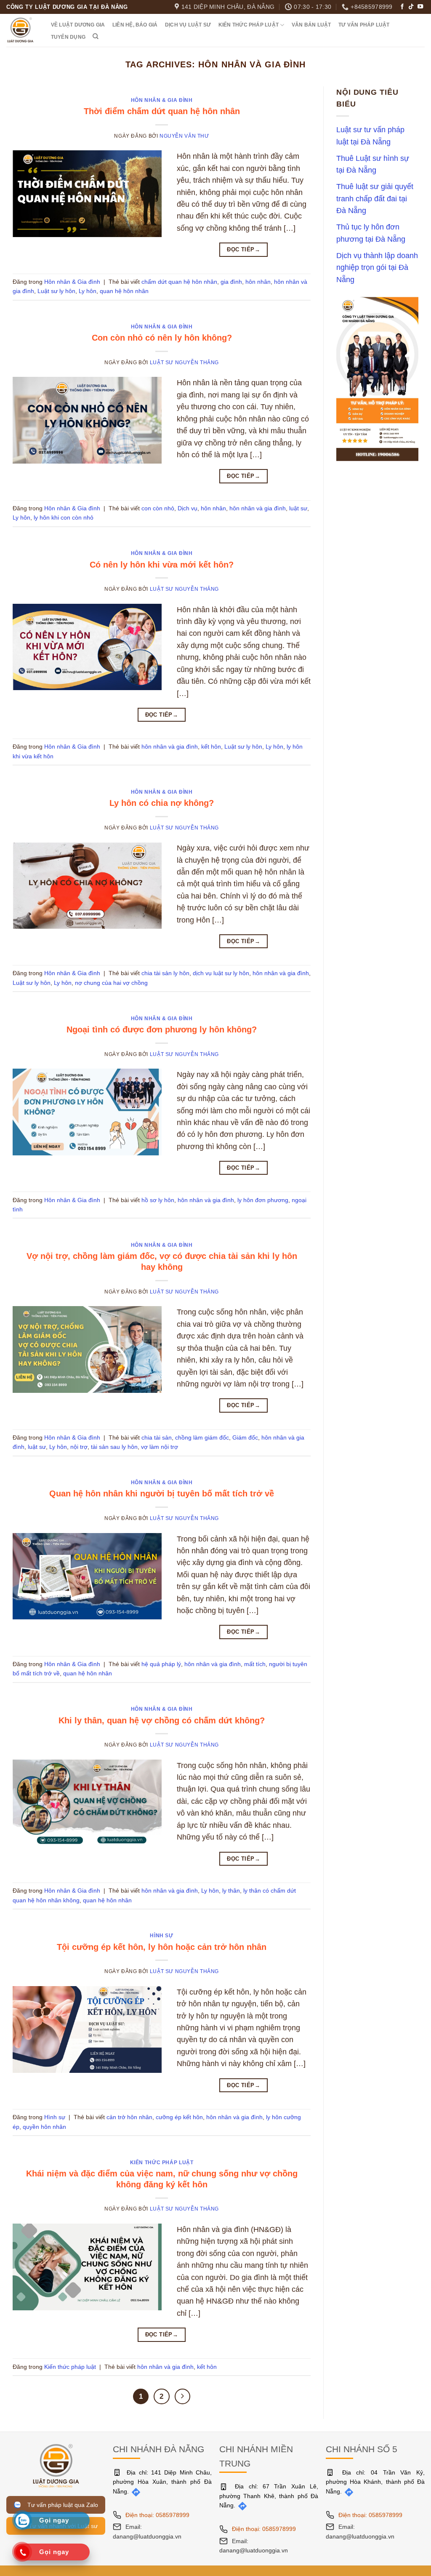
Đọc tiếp (243, 249)
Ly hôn (88, 291)
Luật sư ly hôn (56, 291)
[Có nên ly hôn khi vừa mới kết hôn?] (87, 646)
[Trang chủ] (56, 2465)
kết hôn (211, 747)
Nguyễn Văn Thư (184, 136)
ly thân (231, 1891)
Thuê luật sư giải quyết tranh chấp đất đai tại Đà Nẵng (375, 199)
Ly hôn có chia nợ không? (162, 803)
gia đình (231, 282)
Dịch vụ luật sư (188, 25)
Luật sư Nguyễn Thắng (184, 363)
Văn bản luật (311, 25)
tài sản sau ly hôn (114, 1447)
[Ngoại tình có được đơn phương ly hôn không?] (87, 1112)
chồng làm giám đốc (202, 1437)
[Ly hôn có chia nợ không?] (87, 885)
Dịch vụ (188, 508)
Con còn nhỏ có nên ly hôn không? (162, 338)
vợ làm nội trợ (160, 1447)
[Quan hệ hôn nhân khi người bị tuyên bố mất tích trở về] (87, 1576)
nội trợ (79, 1447)
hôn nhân (258, 282)
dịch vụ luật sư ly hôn (221, 973)
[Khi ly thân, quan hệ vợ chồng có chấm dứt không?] (87, 1802)
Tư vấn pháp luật (364, 25)
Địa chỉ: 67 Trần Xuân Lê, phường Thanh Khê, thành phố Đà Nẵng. (269, 2496)
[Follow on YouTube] (420, 7)
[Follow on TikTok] (411, 7)
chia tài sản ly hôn (165, 973)
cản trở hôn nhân (129, 2117)
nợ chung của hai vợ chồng (111, 983)
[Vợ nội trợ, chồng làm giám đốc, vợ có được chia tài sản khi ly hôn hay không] (87, 1349)
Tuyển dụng (68, 37)
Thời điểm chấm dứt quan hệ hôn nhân (162, 111)
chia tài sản (157, 1437)
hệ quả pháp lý (161, 1664)
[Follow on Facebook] (402, 7)
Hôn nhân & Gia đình (162, 100)
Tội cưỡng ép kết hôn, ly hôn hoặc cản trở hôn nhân (162, 1947)
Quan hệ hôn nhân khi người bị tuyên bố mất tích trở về (162, 1493)
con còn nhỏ (158, 508)
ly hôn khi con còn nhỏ (64, 517)
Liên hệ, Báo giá (135, 25)
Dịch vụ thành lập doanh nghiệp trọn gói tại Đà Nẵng (377, 268)
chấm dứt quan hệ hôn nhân (179, 282)
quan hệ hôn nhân (124, 291)
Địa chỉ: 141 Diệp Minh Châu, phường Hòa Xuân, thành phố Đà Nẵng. (162, 2482)
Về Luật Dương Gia (78, 25)
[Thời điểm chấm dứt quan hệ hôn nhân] (87, 193)
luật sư (298, 508)
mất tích (255, 1664)
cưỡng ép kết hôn (179, 2117)
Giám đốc (245, 1437)
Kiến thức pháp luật (249, 25)
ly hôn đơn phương (263, 1200)
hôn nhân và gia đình (258, 508)
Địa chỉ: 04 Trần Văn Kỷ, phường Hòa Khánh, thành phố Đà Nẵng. (375, 2482)
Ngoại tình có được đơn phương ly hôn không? (162, 1029)
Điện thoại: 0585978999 (157, 2515)
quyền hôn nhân (44, 2127)
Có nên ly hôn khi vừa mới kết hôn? (162, 565)
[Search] (96, 36)
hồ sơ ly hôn (158, 1200)
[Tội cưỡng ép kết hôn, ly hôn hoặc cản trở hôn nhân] (87, 2029)
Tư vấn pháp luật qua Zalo (61, 2505)
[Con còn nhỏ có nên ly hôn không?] (87, 420)
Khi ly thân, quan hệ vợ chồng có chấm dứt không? (162, 1720)
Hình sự (161, 1936)
